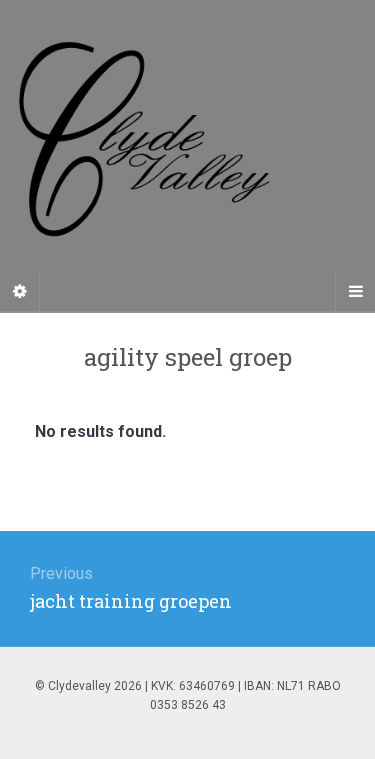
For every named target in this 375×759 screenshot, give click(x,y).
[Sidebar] (20, 292)
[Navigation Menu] (355, 292)
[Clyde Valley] (187, 155)
